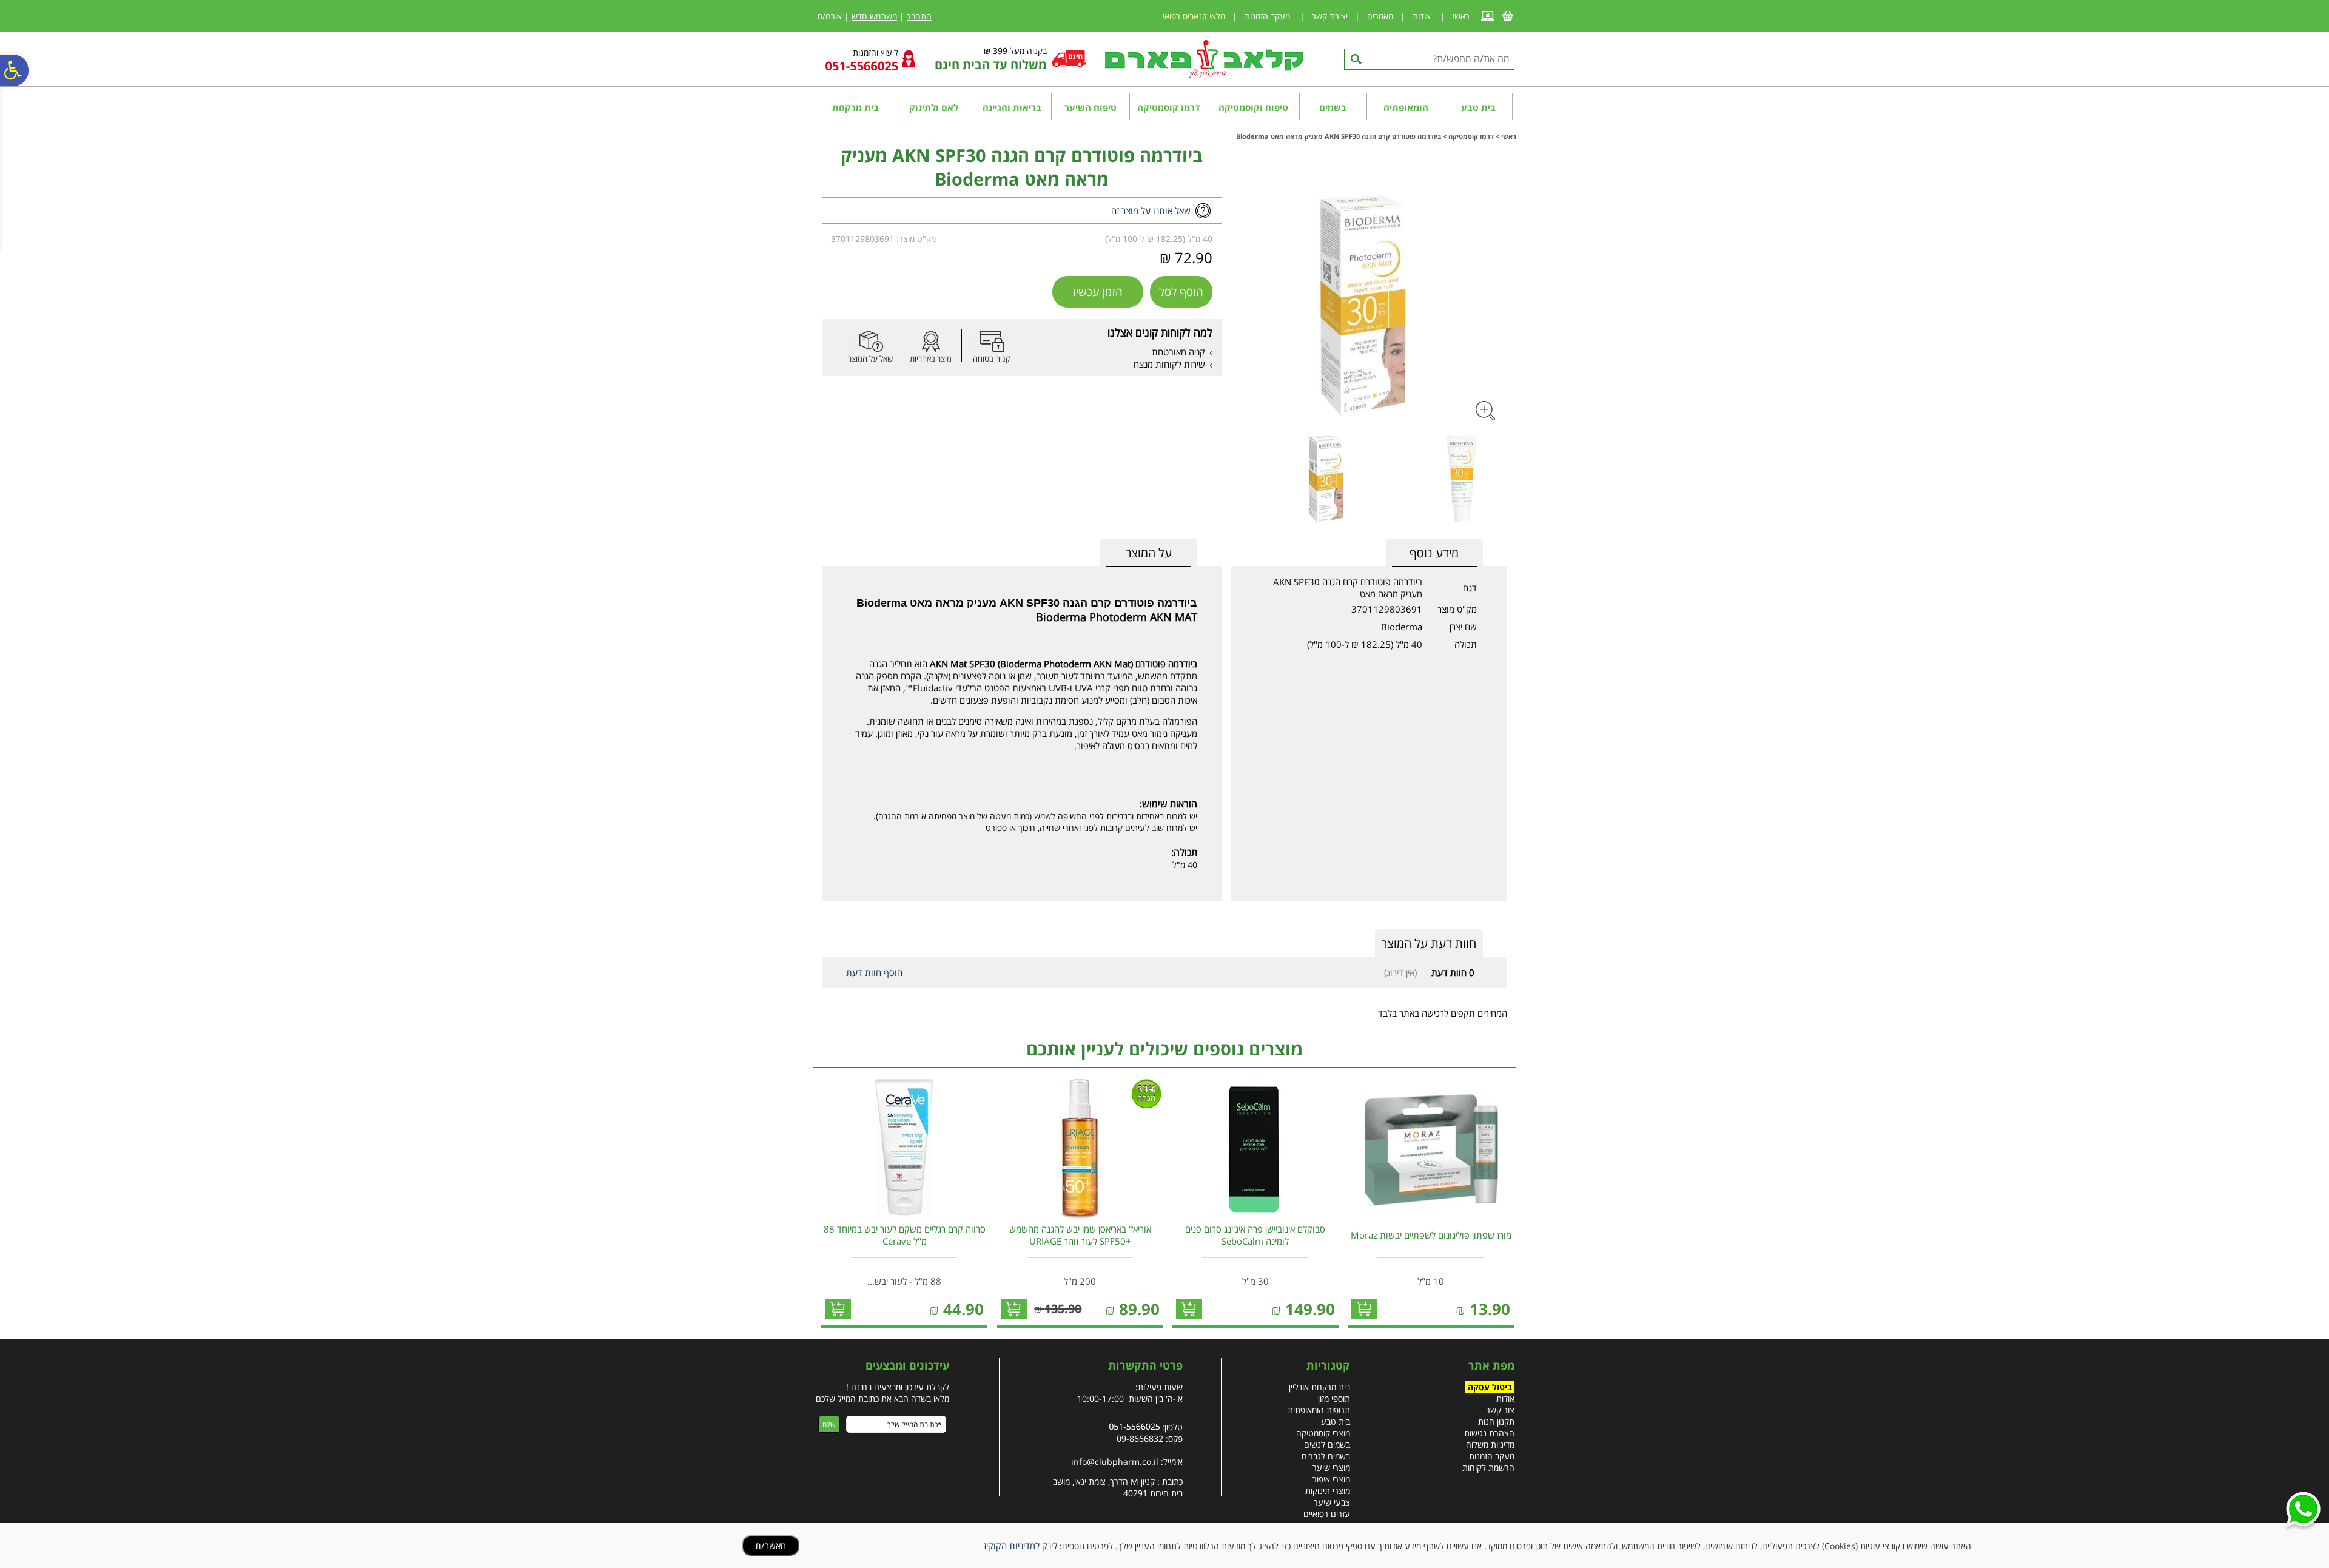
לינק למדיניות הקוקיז (1020, 1546)
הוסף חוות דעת (874, 972)
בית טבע (1478, 107)
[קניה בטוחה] (992, 341)
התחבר (919, 16)
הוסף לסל (1181, 292)
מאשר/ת (771, 1546)
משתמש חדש (874, 16)
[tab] (1149, 553)
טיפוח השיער (1091, 107)
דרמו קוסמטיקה (1168, 107)
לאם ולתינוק (934, 107)
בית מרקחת (855, 107)
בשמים (1333, 107)
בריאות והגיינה (1012, 107)
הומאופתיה (1406, 107)
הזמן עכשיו (1098, 292)
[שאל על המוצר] (870, 341)
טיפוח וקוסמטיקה (1253, 107)
